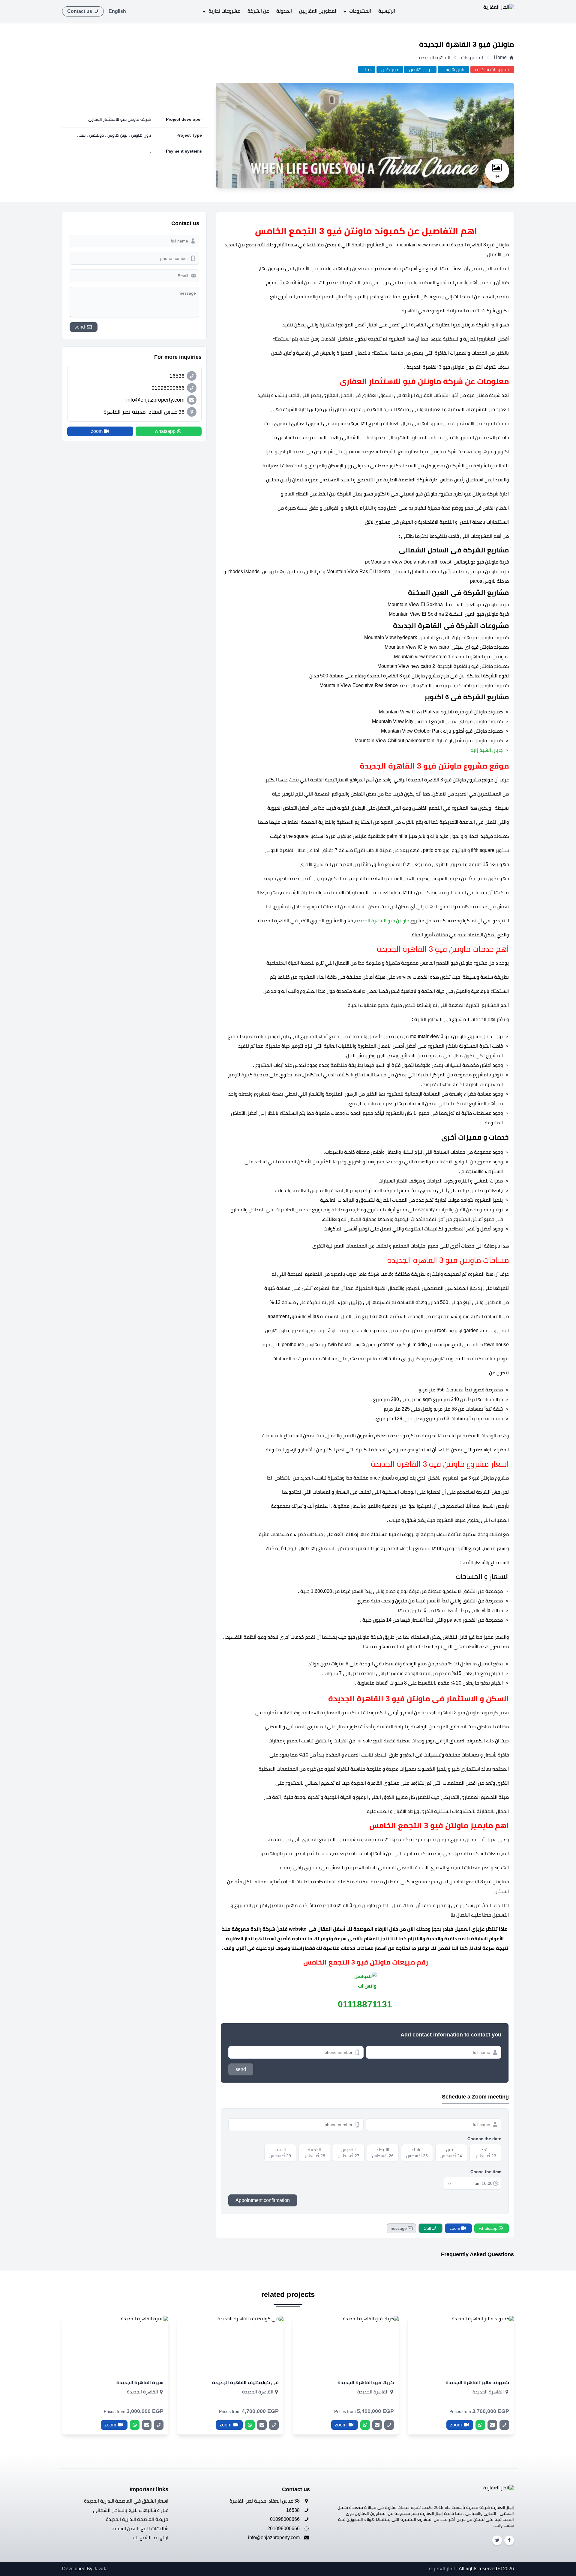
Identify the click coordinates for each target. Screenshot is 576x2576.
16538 (294, 2510)
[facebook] (509, 2540)
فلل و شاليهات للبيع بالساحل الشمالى (131, 2510)
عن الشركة (258, 11)
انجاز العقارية (442, 2569)
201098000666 (284, 2528)
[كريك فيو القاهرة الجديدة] (346, 2345)
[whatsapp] (480, 2425)
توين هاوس (420, 69)
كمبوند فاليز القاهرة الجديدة (477, 2383)
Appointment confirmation (263, 2200)
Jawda (101, 2569)
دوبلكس (390, 69)
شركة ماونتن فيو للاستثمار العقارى (120, 119)
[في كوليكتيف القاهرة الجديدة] (230, 2345)
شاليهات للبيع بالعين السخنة (140, 2528)
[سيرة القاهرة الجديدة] (115, 2345)
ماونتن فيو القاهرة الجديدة (382, 921)
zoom (456, 2425)
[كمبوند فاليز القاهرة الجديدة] (461, 2345)
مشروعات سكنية (492, 69)
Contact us (80, 11)
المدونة (284, 11)
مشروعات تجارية (224, 11)
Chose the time (486, 2172)
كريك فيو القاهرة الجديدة (366, 2383)
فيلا (367, 69)
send (241, 2069)
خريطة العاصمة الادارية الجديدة (137, 2519)
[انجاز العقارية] (492, 11)
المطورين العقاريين (318, 11)
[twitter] (497, 2540)
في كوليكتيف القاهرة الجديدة (245, 2383)
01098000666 (285, 2519)
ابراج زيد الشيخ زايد (150, 2537)
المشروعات (360, 11)
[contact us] (492, 2425)
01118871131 (365, 2004)
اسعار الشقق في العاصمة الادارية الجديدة (126, 2501)
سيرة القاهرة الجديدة (140, 2383)
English (117, 11)
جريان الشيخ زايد (486, 750)
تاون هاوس (453, 69)
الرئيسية (387, 11)
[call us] (504, 2425)
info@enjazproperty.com (274, 2537)
